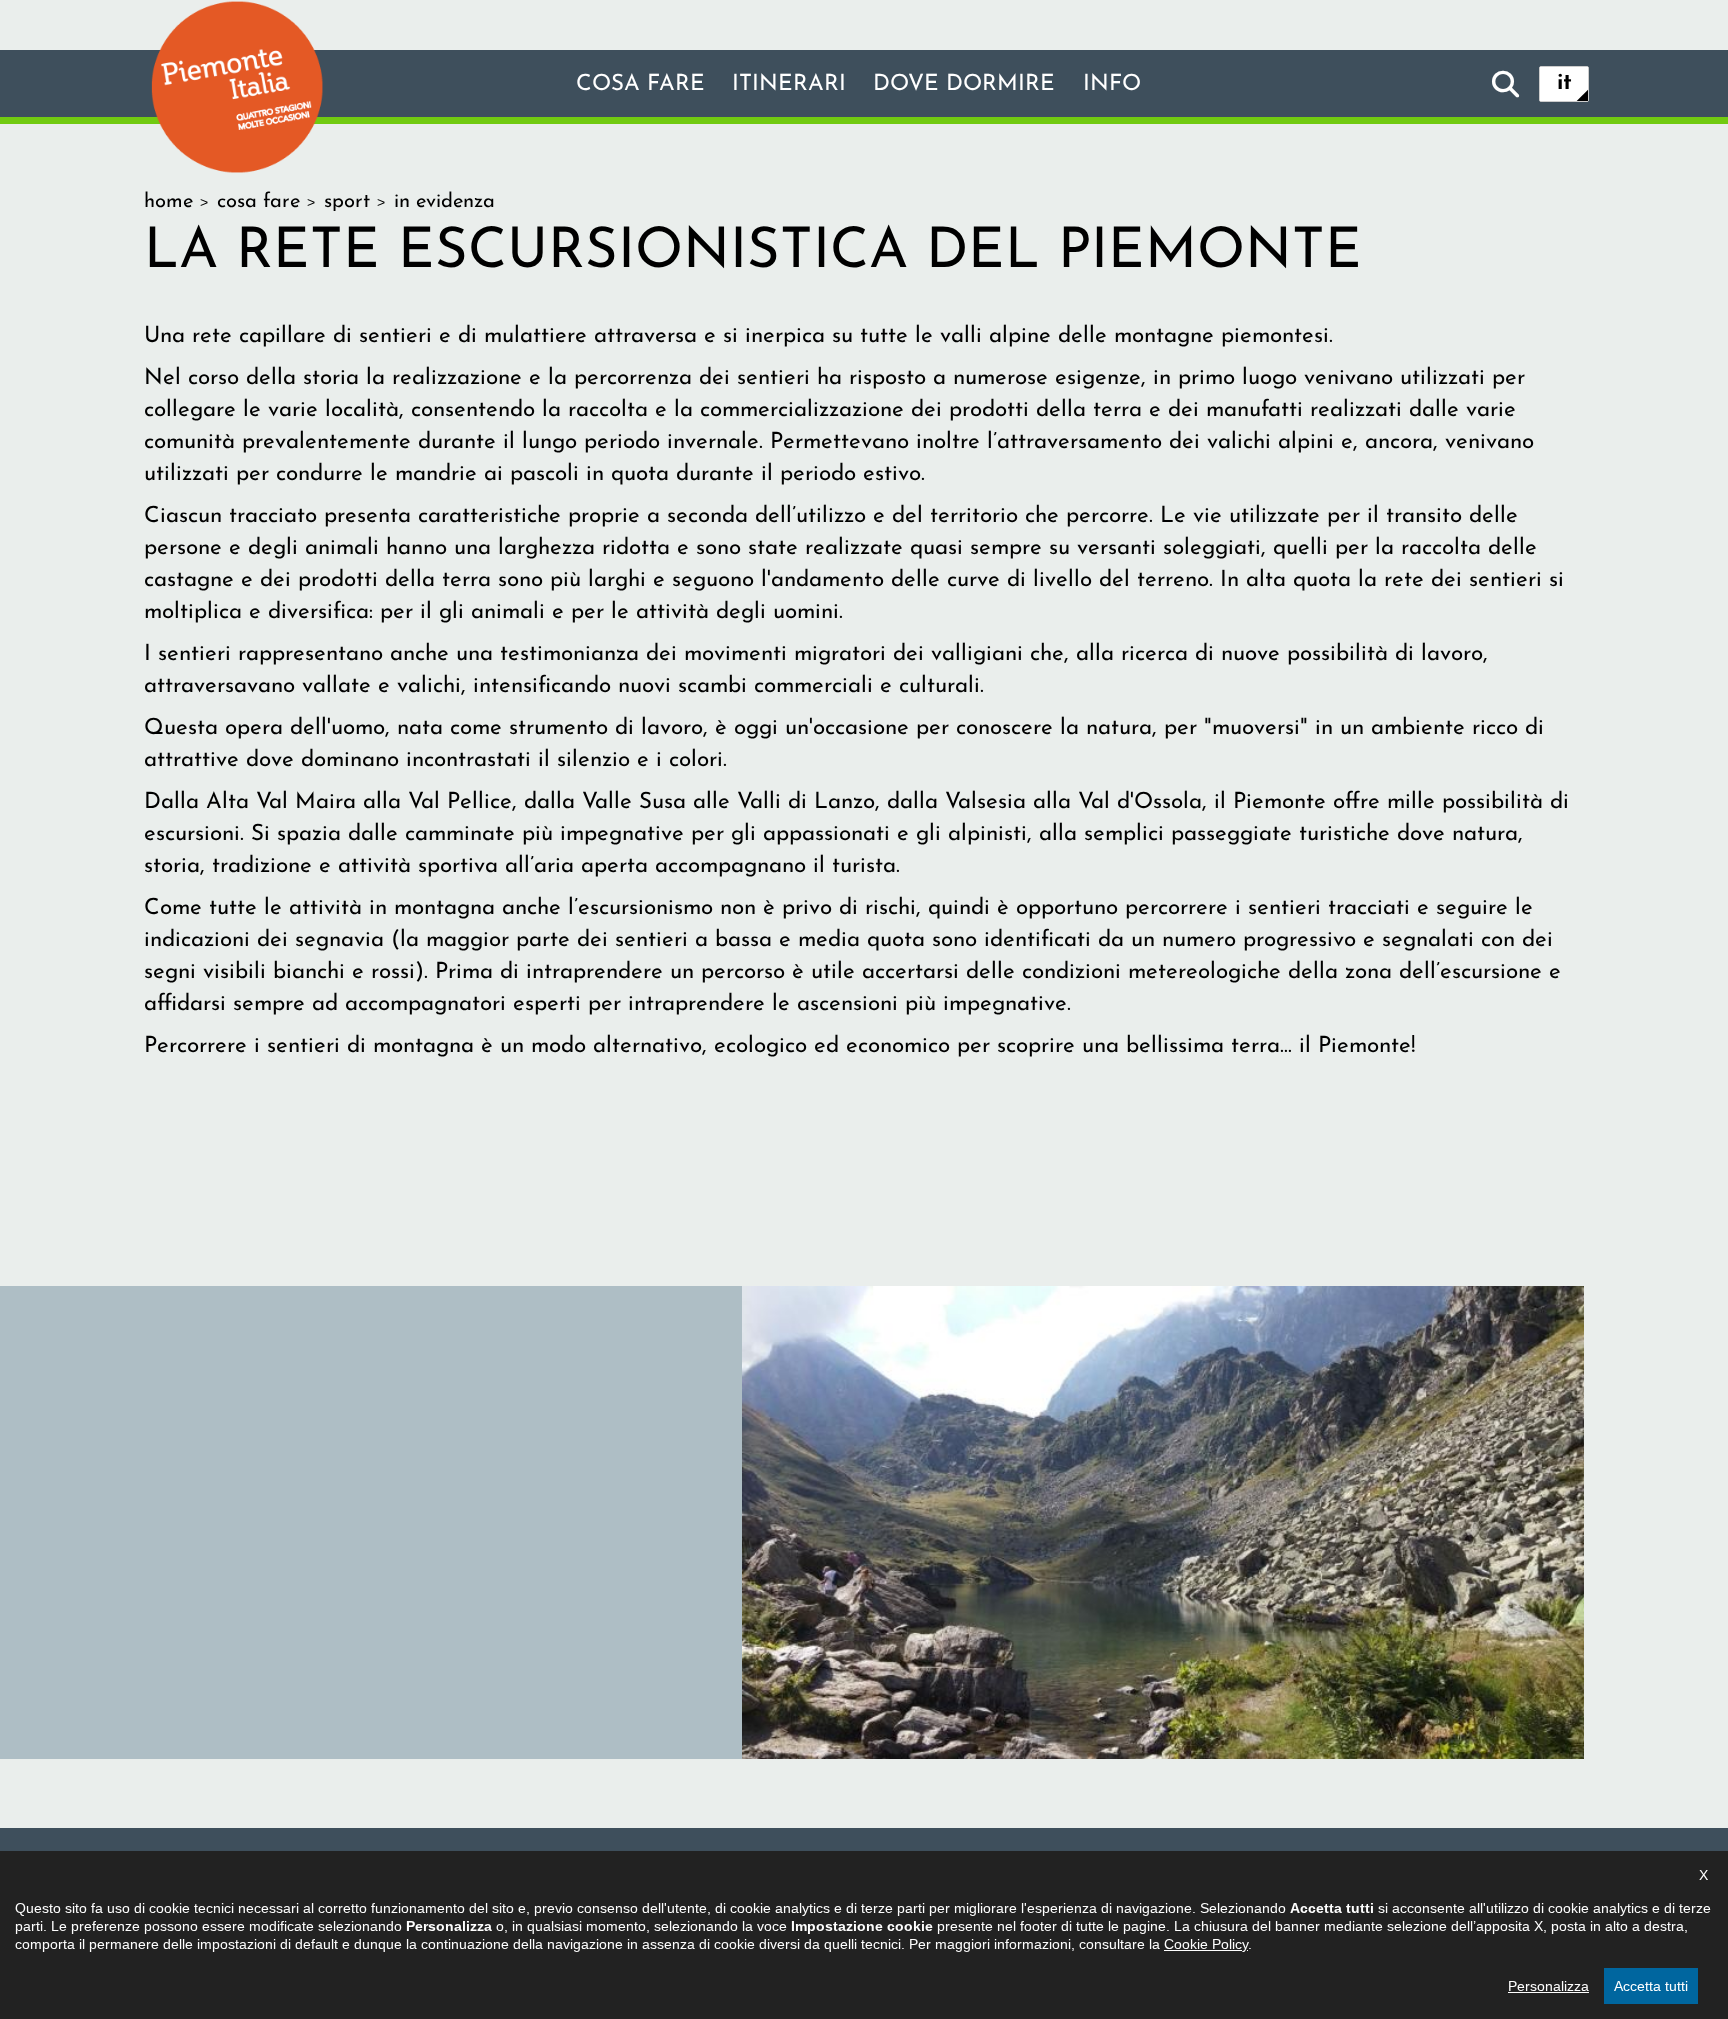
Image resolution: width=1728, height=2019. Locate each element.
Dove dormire (964, 84)
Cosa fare (640, 84)
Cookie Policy (1206, 1944)
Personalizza (1548, 1986)
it (1564, 83)
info (1112, 84)
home (168, 202)
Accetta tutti (1651, 1986)
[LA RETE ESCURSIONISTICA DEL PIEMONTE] (1163, 1521)
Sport (347, 202)
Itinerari (789, 84)
